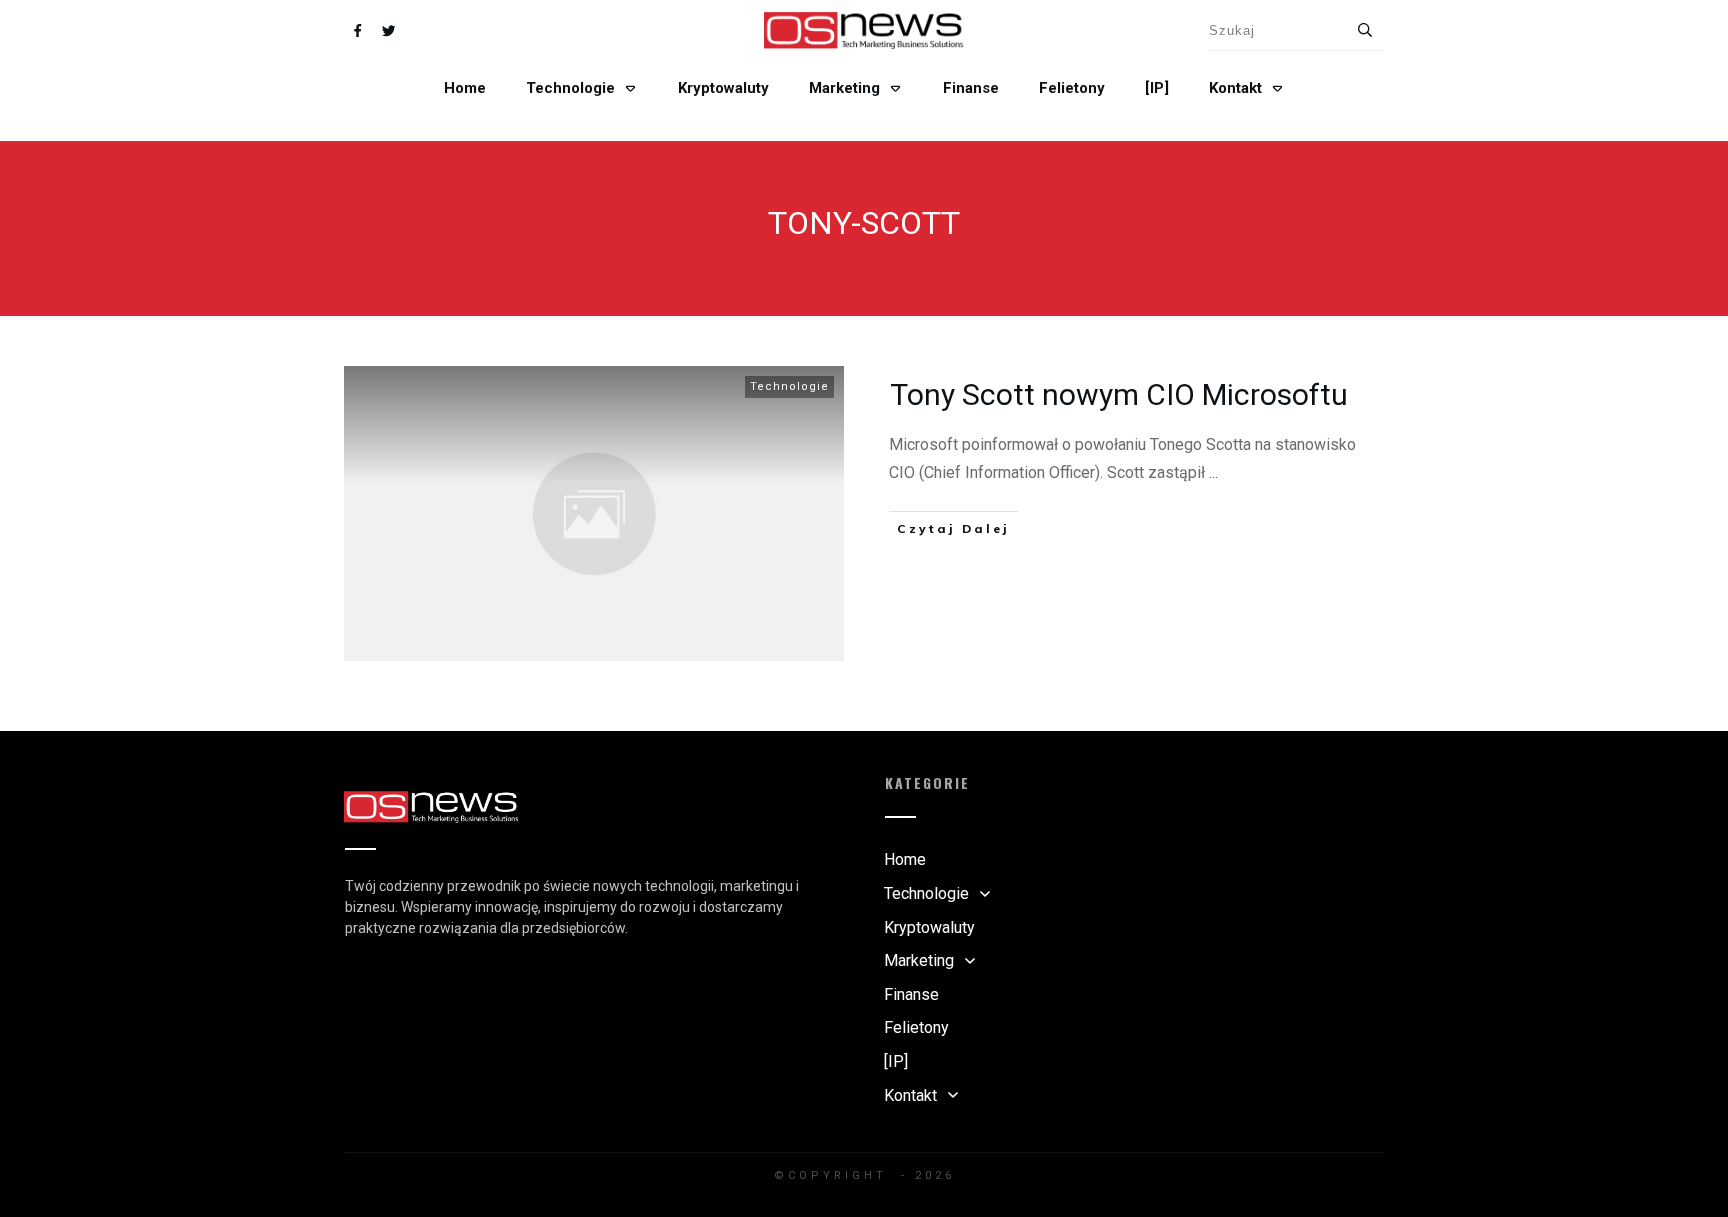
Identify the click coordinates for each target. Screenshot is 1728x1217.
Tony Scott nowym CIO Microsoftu (1119, 394)
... (1213, 472)
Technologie (789, 386)
